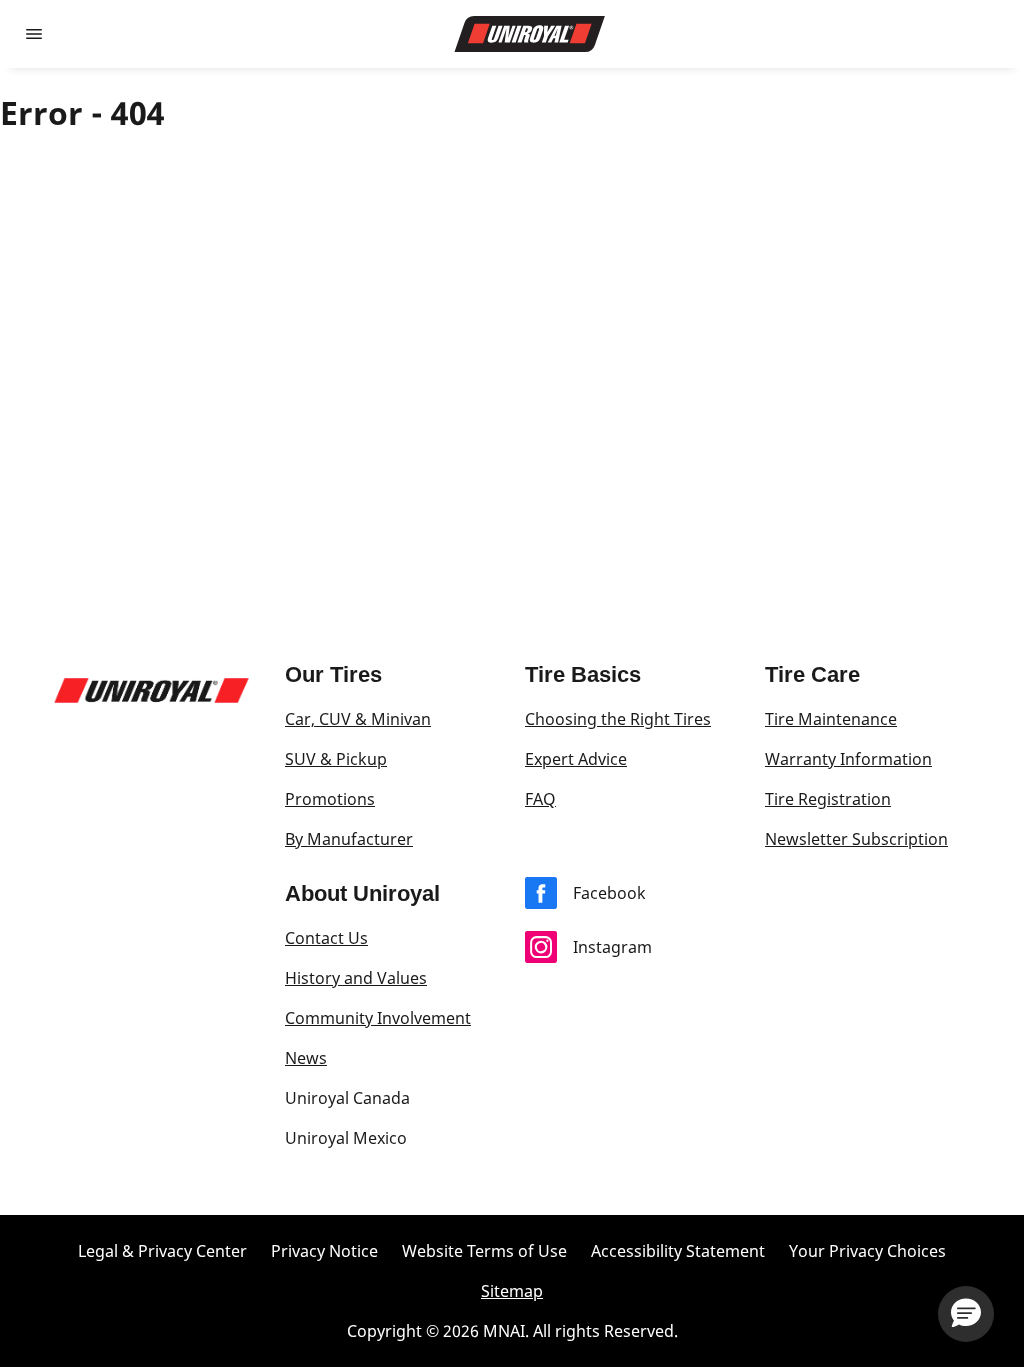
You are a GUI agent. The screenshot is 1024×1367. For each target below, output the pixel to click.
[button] (966, 1314)
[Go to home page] (530, 34)
